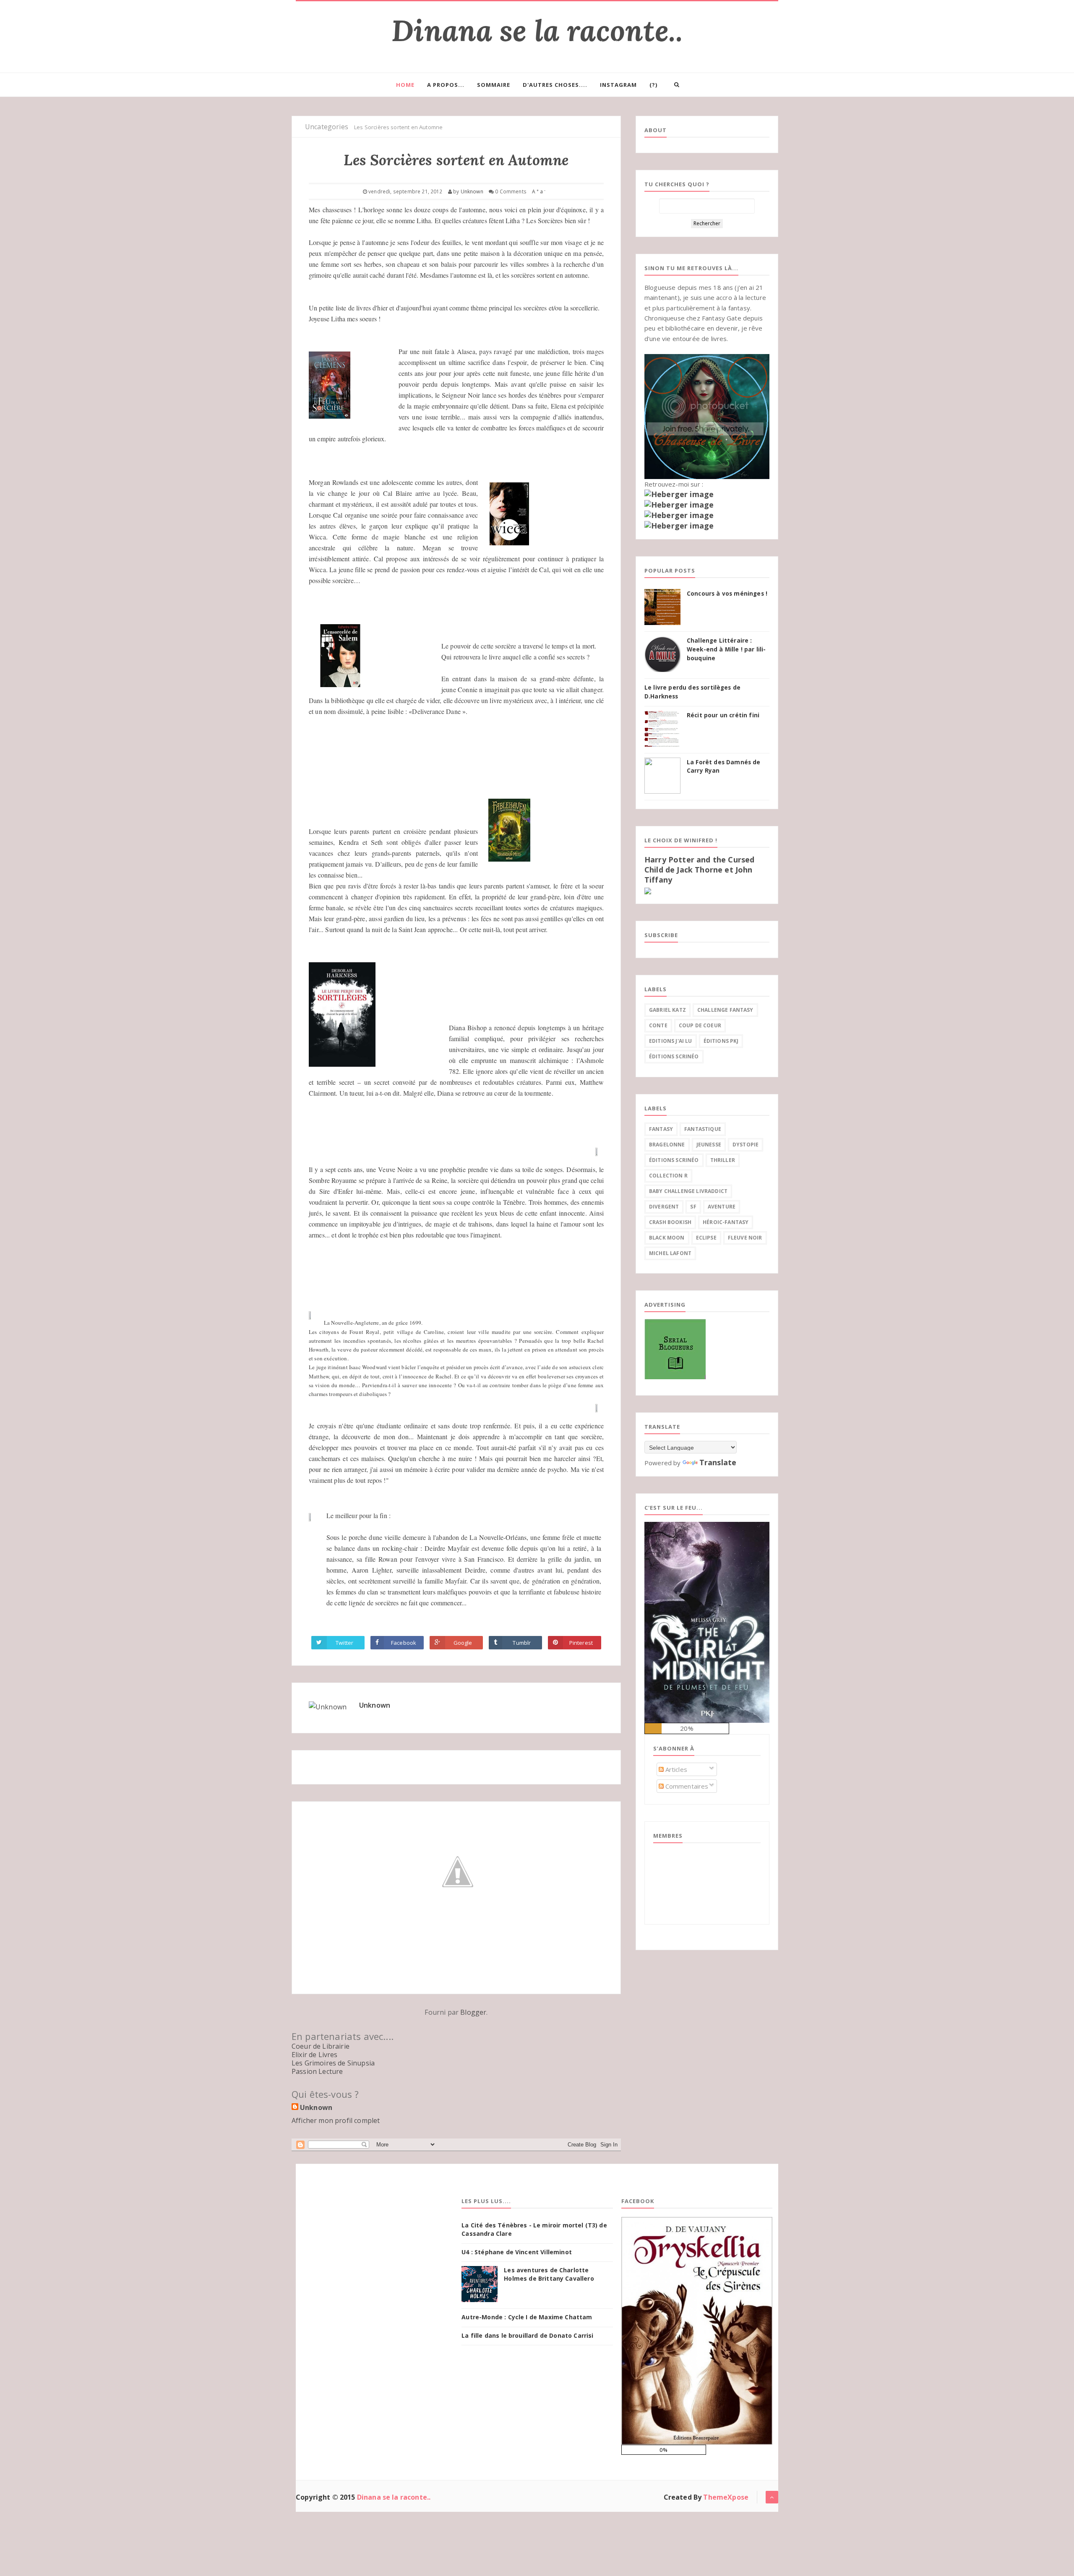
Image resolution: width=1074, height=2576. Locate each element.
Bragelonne (667, 1145)
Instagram (618, 85)
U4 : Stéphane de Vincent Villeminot (517, 2252)
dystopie (746, 1145)
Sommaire (494, 85)
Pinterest (581, 1643)
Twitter (344, 1643)
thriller (723, 1160)
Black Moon (667, 1238)
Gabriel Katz (667, 1010)
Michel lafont (670, 1253)
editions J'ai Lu (671, 1041)
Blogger (473, 2012)
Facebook (404, 1643)
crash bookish (670, 1222)
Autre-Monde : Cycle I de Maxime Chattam (527, 2317)
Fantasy (661, 1129)
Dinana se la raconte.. (537, 30)
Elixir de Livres (315, 2055)
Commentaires (686, 1786)
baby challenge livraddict (688, 1191)
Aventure (722, 1207)
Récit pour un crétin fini (723, 715)
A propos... (446, 85)
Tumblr (522, 1643)
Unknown (375, 1705)
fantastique (703, 1129)
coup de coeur (700, 1025)
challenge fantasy (725, 1010)
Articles (675, 1769)
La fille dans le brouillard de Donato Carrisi (527, 2335)
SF (693, 1207)
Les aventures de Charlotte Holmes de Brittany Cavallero (549, 2274)
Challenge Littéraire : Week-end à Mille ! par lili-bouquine (726, 649)
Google (463, 1643)
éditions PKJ (721, 1041)
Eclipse (706, 1238)
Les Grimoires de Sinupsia (333, 2063)
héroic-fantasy (726, 1222)
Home (405, 85)
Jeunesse (709, 1145)
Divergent (664, 1207)
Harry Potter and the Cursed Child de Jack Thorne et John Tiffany (699, 870)
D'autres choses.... (555, 85)
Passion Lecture (317, 2071)
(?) (653, 85)
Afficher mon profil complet (336, 2120)
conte (658, 1025)
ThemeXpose (726, 2497)
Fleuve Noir (745, 1238)
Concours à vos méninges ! (727, 594)
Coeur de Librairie (321, 2046)
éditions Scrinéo (674, 1056)
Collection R (668, 1176)
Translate (718, 1462)
